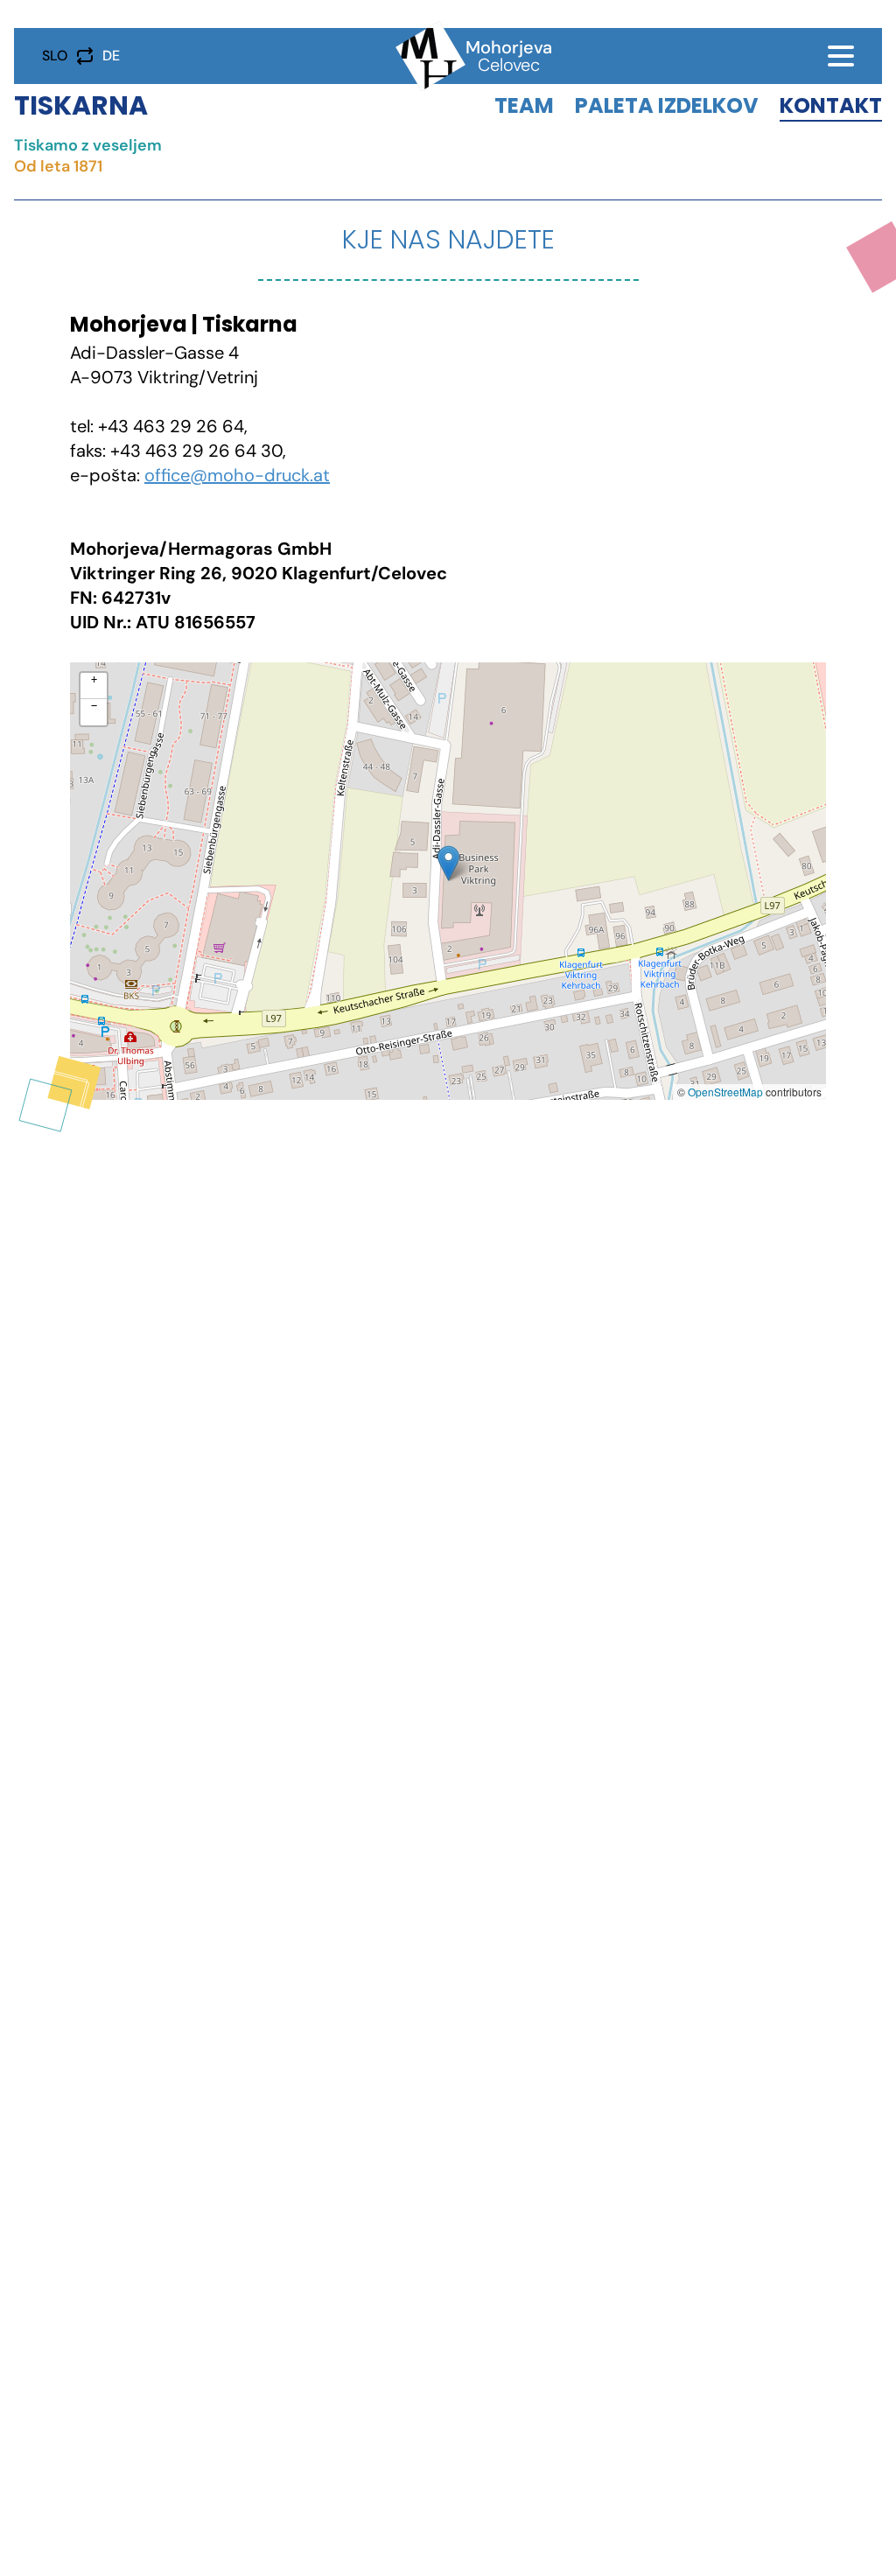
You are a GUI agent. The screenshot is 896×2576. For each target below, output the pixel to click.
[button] (448, 863)
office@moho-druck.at (237, 475)
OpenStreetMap (725, 1092)
